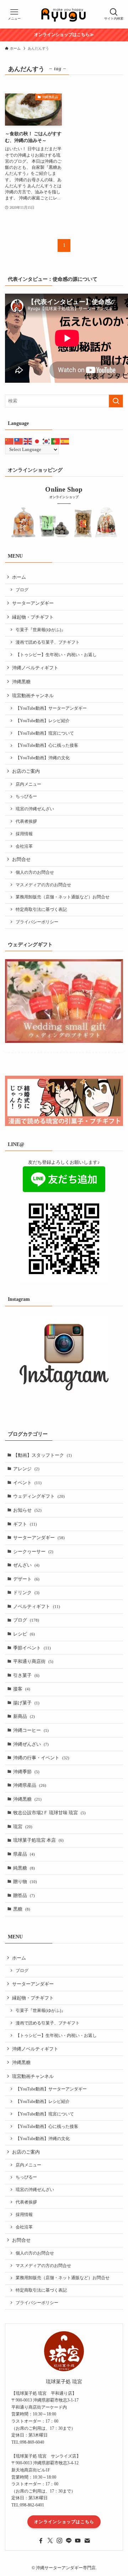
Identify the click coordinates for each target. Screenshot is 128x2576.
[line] (69, 2541)
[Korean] (47, 441)
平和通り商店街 (33, 1661)
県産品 (24, 1854)
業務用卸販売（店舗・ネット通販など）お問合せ (63, 897)
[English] (28, 441)
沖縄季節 (26, 1772)
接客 (22, 1689)
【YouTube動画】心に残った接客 (47, 746)
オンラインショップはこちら (64, 2522)
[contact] (87, 2541)
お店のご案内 (26, 771)
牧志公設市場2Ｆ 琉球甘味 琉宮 (49, 1813)
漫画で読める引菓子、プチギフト (48, 642)
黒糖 (22, 1909)
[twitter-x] (50, 2541)
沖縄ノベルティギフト (35, 668)
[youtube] (78, 2541)
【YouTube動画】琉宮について (45, 733)
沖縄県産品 (30, 1785)
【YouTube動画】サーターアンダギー (51, 708)
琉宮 (23, 1827)
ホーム (19, 577)
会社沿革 (24, 846)
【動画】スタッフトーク (42, 1455)
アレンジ (26, 1469)
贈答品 (24, 1895)
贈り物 (25, 1882)
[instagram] (59, 2541)
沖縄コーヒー (31, 1730)
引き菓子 (26, 1675)
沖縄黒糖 (21, 682)
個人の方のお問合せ (35, 873)
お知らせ (27, 1510)
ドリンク (26, 1593)
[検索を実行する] (116, 401)
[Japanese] (37, 441)
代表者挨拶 (26, 822)
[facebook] (41, 2541)
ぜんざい (26, 1565)
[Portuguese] (56, 441)
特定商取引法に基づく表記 (41, 910)
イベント (27, 1483)
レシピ (24, 1634)
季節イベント (32, 1648)
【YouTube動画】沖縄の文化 (43, 758)
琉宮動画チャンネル (33, 696)
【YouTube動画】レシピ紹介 (43, 721)
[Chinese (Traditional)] (19, 441)
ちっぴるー (26, 797)
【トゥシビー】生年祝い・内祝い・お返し (56, 655)
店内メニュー (28, 784)
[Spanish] (65, 441)
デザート (26, 1579)
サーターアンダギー (33, 603)
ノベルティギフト (37, 1606)
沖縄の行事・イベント (41, 1758)
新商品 (24, 1716)
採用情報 (24, 834)
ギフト (25, 1524)
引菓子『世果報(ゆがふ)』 (41, 630)
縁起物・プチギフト (33, 617)
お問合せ (21, 859)
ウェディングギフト (39, 1496)
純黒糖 (24, 1868)
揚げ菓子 (26, 1703)
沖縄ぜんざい (31, 1744)
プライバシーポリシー (37, 922)
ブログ (22, 590)
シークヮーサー (33, 1551)
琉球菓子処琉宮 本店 (38, 1840)
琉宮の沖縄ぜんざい (35, 809)
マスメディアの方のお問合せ (43, 885)
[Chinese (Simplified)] (10, 441)
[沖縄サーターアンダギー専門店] (64, 14)
